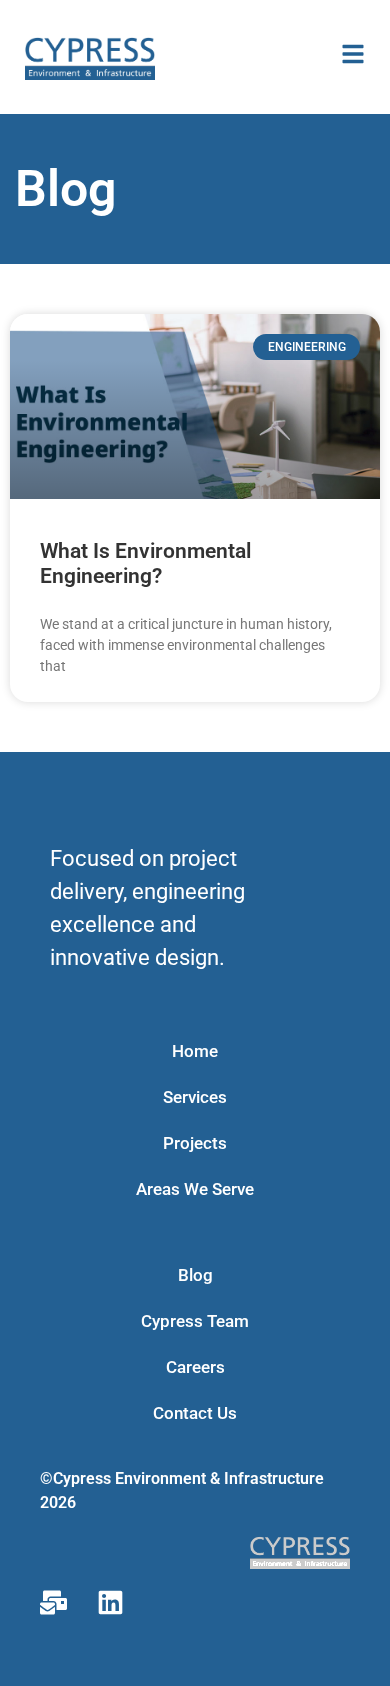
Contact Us (195, 1413)
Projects (195, 1143)
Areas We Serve (195, 1189)
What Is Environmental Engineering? (145, 563)
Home (195, 1051)
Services (195, 1097)
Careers (195, 1367)
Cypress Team (195, 1321)
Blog (195, 1275)
